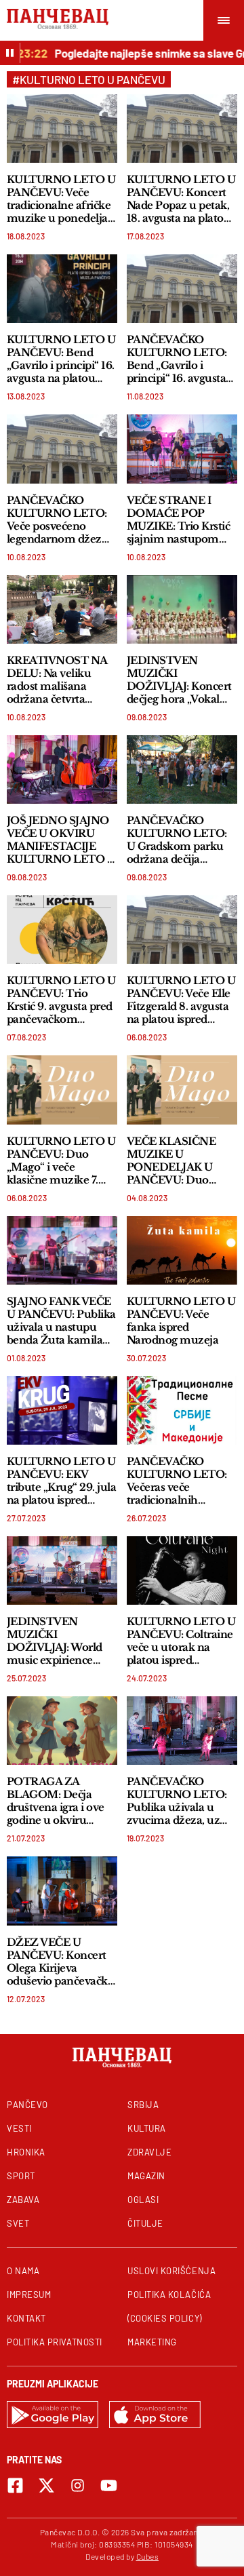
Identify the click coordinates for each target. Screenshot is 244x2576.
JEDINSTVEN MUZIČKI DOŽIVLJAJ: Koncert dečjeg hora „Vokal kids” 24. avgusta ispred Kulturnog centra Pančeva (179, 680)
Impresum (29, 2295)
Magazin (146, 2176)
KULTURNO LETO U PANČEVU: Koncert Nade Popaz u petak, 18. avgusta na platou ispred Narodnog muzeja (181, 199)
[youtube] (109, 2485)
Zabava (23, 2200)
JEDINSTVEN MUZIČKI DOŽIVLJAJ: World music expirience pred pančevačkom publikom (55, 1641)
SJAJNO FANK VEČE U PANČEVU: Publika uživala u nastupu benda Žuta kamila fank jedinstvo (61, 1321)
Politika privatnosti (55, 2342)
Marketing (152, 2342)
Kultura (147, 2128)
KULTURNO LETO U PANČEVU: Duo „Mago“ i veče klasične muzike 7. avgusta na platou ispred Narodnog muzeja (61, 1160)
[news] (62, 129)
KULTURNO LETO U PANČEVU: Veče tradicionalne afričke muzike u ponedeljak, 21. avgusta (62, 199)
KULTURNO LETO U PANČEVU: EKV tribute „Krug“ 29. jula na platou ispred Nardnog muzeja (61, 1481)
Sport (21, 2176)
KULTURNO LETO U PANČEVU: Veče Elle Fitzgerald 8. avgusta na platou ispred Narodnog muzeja (181, 1000)
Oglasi (143, 2200)
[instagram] (78, 2485)
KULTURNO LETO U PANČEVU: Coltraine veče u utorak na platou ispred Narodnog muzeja (181, 1641)
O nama (23, 2271)
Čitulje (145, 2223)
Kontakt (26, 2318)
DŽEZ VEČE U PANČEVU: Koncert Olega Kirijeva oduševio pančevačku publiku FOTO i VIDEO (61, 1962)
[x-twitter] (46, 2485)
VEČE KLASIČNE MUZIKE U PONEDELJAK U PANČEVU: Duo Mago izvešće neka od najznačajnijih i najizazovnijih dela (182, 1160)
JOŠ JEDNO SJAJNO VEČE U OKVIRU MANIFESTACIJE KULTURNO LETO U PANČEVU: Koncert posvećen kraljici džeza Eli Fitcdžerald (61, 840)
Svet (18, 2223)
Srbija (143, 2105)
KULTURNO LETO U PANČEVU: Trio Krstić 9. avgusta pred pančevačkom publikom (61, 1000)
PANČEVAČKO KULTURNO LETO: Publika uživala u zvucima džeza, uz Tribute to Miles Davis (177, 1801)
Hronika (26, 2152)
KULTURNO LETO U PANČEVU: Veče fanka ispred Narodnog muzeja (181, 1321)
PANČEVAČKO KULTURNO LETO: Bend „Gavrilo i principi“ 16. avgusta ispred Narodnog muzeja (177, 359)
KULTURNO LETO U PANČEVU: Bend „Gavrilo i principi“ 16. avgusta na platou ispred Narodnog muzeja (61, 359)
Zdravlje (149, 2152)
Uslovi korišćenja (171, 2271)
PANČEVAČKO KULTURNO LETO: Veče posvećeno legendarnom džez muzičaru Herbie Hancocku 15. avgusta (61, 520)
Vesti (19, 2128)
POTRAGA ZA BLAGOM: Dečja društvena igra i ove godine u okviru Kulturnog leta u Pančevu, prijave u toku (56, 1801)
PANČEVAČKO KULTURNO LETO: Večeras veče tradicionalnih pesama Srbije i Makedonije (177, 1481)
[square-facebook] (15, 2485)
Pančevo (27, 2105)
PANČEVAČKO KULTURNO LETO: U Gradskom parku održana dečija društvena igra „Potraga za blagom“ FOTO (178, 840)
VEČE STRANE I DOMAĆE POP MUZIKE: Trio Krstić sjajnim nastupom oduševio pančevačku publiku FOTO (181, 520)
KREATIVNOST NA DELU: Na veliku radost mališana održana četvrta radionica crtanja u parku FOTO (57, 680)
